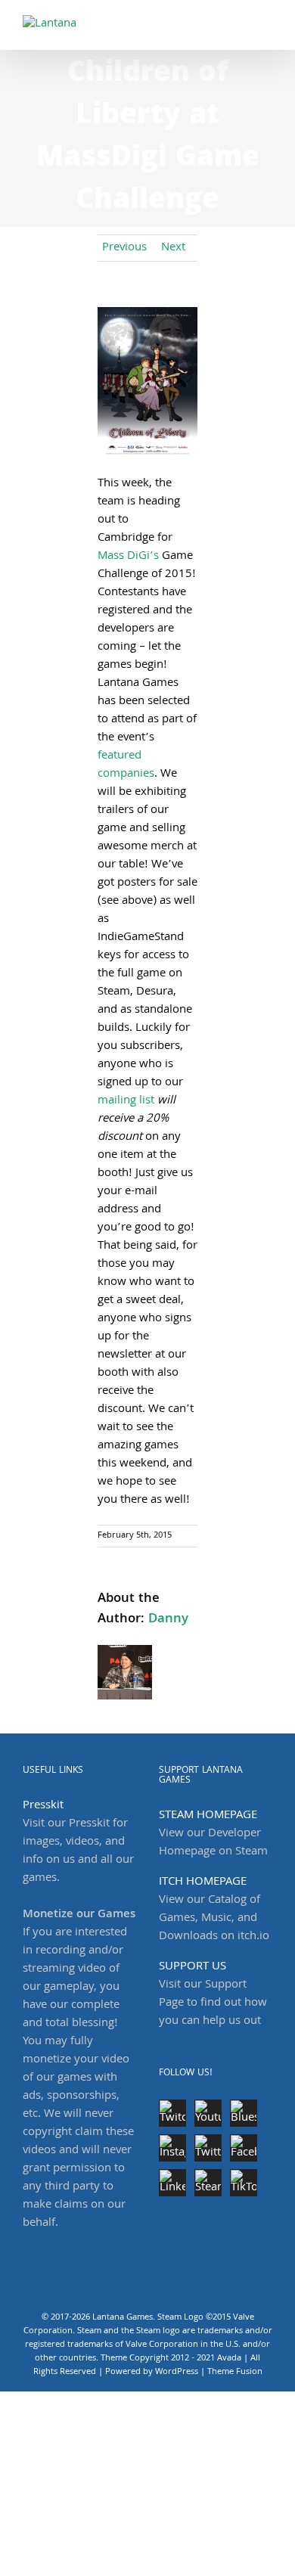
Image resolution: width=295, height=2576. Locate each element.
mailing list (126, 1101)
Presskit (43, 1806)
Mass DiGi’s (128, 557)
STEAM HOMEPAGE (208, 1816)
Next (173, 248)
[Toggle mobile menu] (266, 23)
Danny (168, 1620)
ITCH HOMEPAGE (203, 1882)
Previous (124, 248)
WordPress (177, 2372)
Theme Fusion (235, 2372)
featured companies (126, 765)
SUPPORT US (193, 1967)
